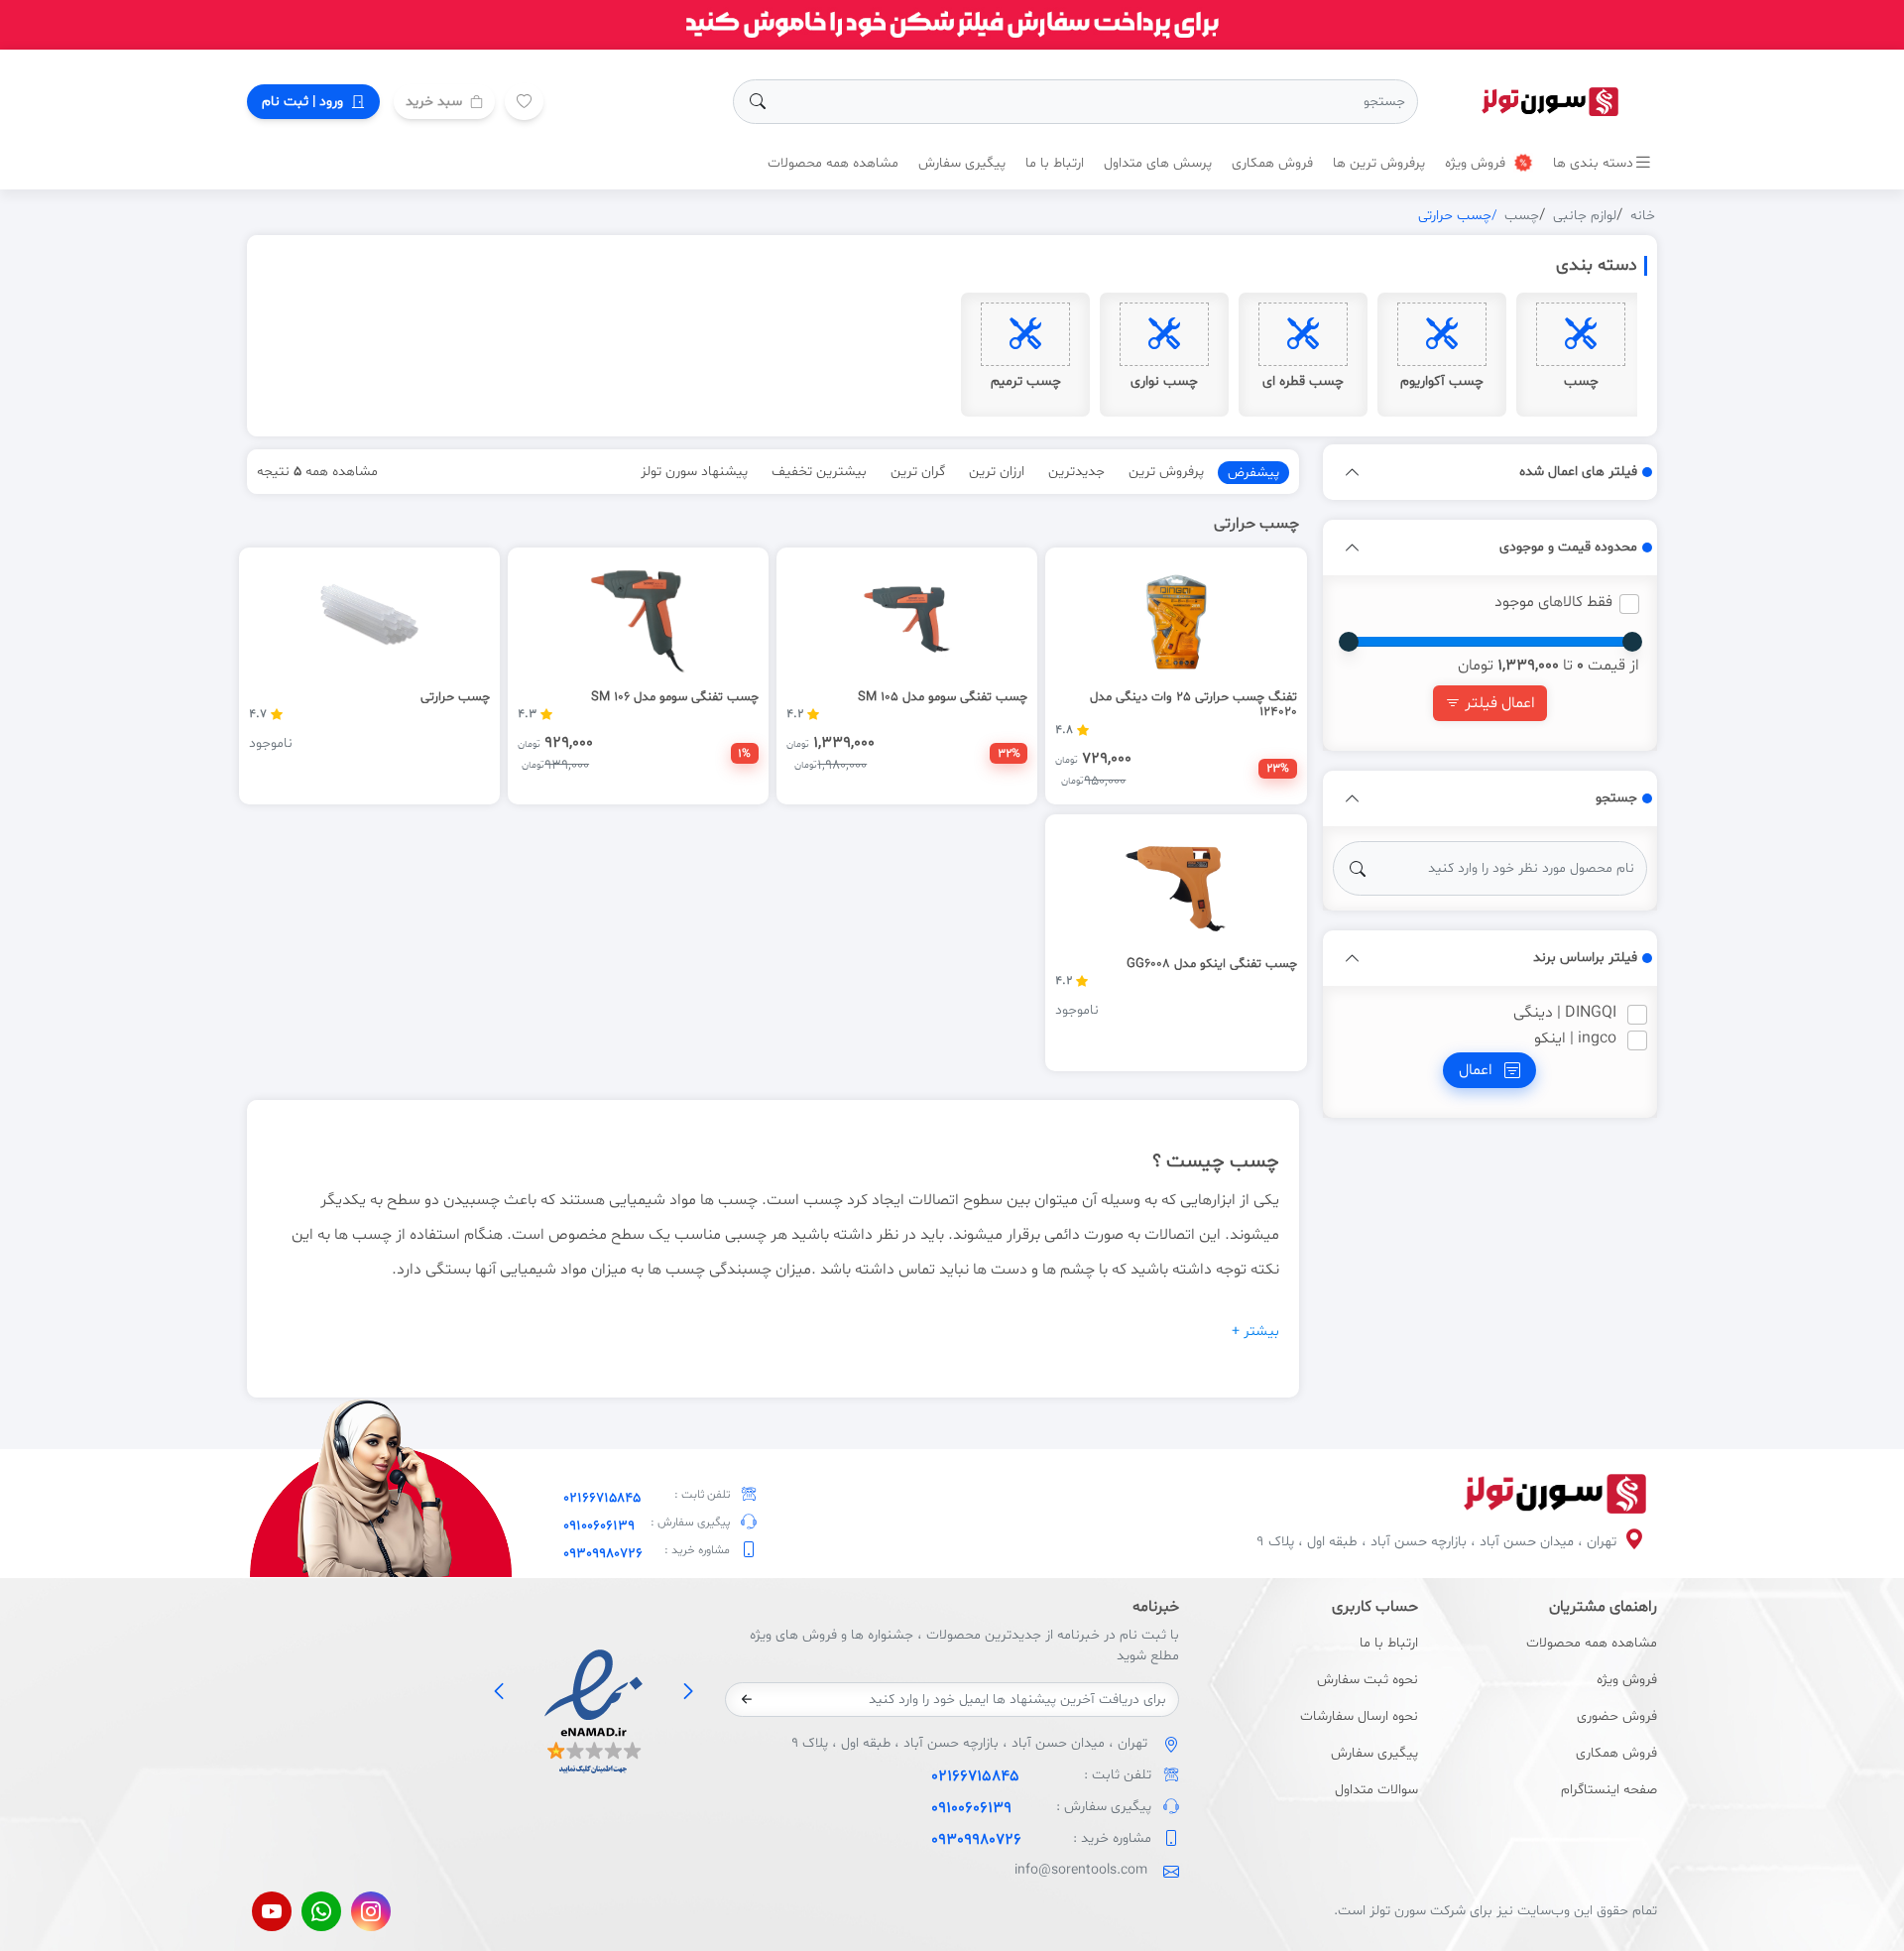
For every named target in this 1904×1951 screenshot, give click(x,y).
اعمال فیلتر (1498, 703)
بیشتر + (1255, 1332)
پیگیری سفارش (962, 163)
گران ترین (918, 472)
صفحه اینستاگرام (1609, 1790)
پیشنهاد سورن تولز (694, 472)
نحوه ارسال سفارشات (1359, 1716)
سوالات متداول (1376, 1790)
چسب (1522, 216)
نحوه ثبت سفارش (1368, 1680)
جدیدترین (1076, 472)
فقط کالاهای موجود (1553, 602)
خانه (1643, 216)
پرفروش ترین (1166, 472)
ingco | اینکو (1575, 1038)
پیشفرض (1253, 473)
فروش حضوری (1617, 1716)
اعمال (1478, 1070)
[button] (1353, 472)
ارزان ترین (997, 472)
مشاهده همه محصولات (833, 163)
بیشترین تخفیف (819, 472)
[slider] (1632, 642)
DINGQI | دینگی (1565, 1013)
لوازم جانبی (1585, 216)
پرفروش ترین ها (1379, 163)
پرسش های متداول (1158, 163)
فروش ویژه (1477, 163)
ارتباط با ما (1055, 163)
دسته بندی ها (1593, 163)
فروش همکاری (1272, 163)
